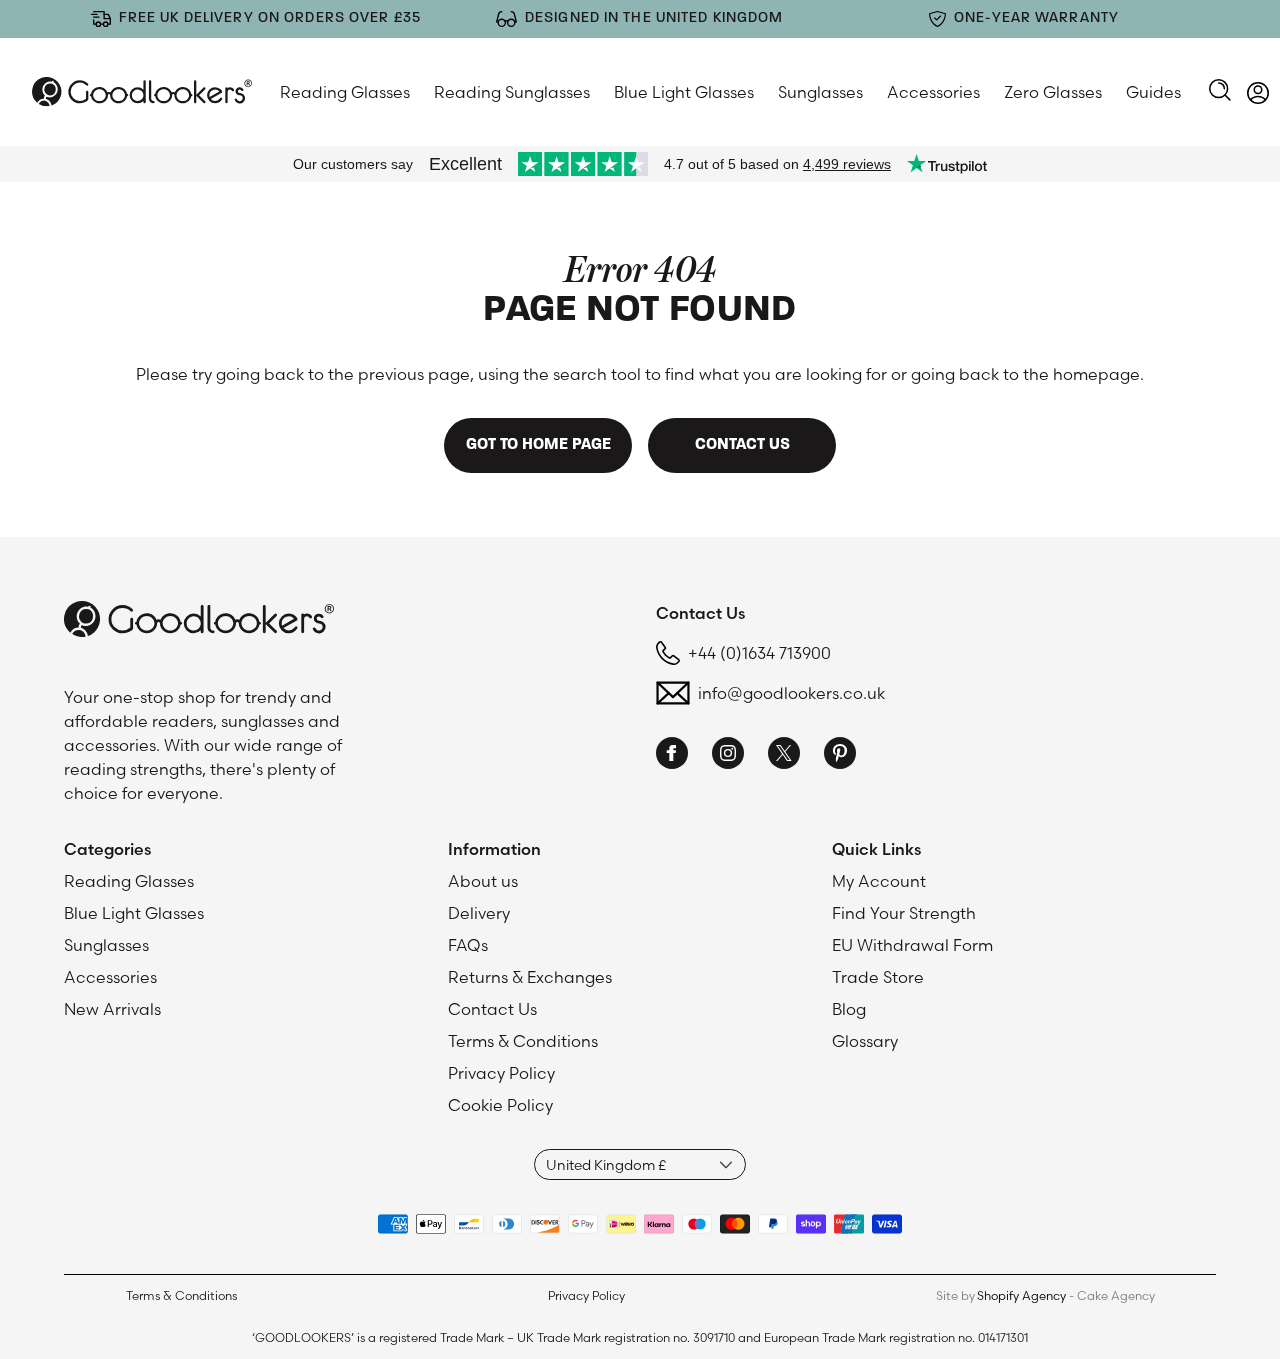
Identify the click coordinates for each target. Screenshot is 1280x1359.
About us (483, 881)
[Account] (1258, 96)
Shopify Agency (1021, 1295)
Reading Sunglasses (512, 92)
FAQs (468, 945)
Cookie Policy (500, 1105)
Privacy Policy (501, 1073)
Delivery (479, 913)
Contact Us (492, 1009)
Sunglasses (820, 92)
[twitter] (784, 756)
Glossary (865, 1041)
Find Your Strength (904, 913)
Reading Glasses (345, 92)
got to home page (538, 445)
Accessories (933, 92)
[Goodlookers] (142, 91)
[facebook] (672, 756)
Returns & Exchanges (530, 977)
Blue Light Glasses (684, 92)
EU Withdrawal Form (912, 945)
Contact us (742, 445)
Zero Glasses (1053, 92)
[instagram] (728, 756)
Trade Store (878, 977)
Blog (849, 1009)
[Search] (1220, 92)
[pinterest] (840, 756)
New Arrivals (112, 1009)
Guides (1153, 92)
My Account (879, 881)
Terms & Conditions (523, 1041)
